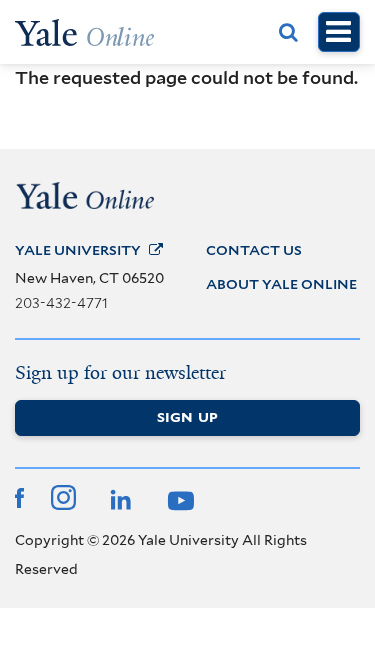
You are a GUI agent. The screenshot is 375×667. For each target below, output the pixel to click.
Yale (78, 250)
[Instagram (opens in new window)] (63, 495)
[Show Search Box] (289, 32)
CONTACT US (254, 250)
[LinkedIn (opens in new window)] (119, 496)
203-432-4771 (61, 303)
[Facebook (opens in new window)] (19, 495)
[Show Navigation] (339, 32)
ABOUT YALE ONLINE (281, 284)
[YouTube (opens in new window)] (178, 496)
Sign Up (187, 417)
